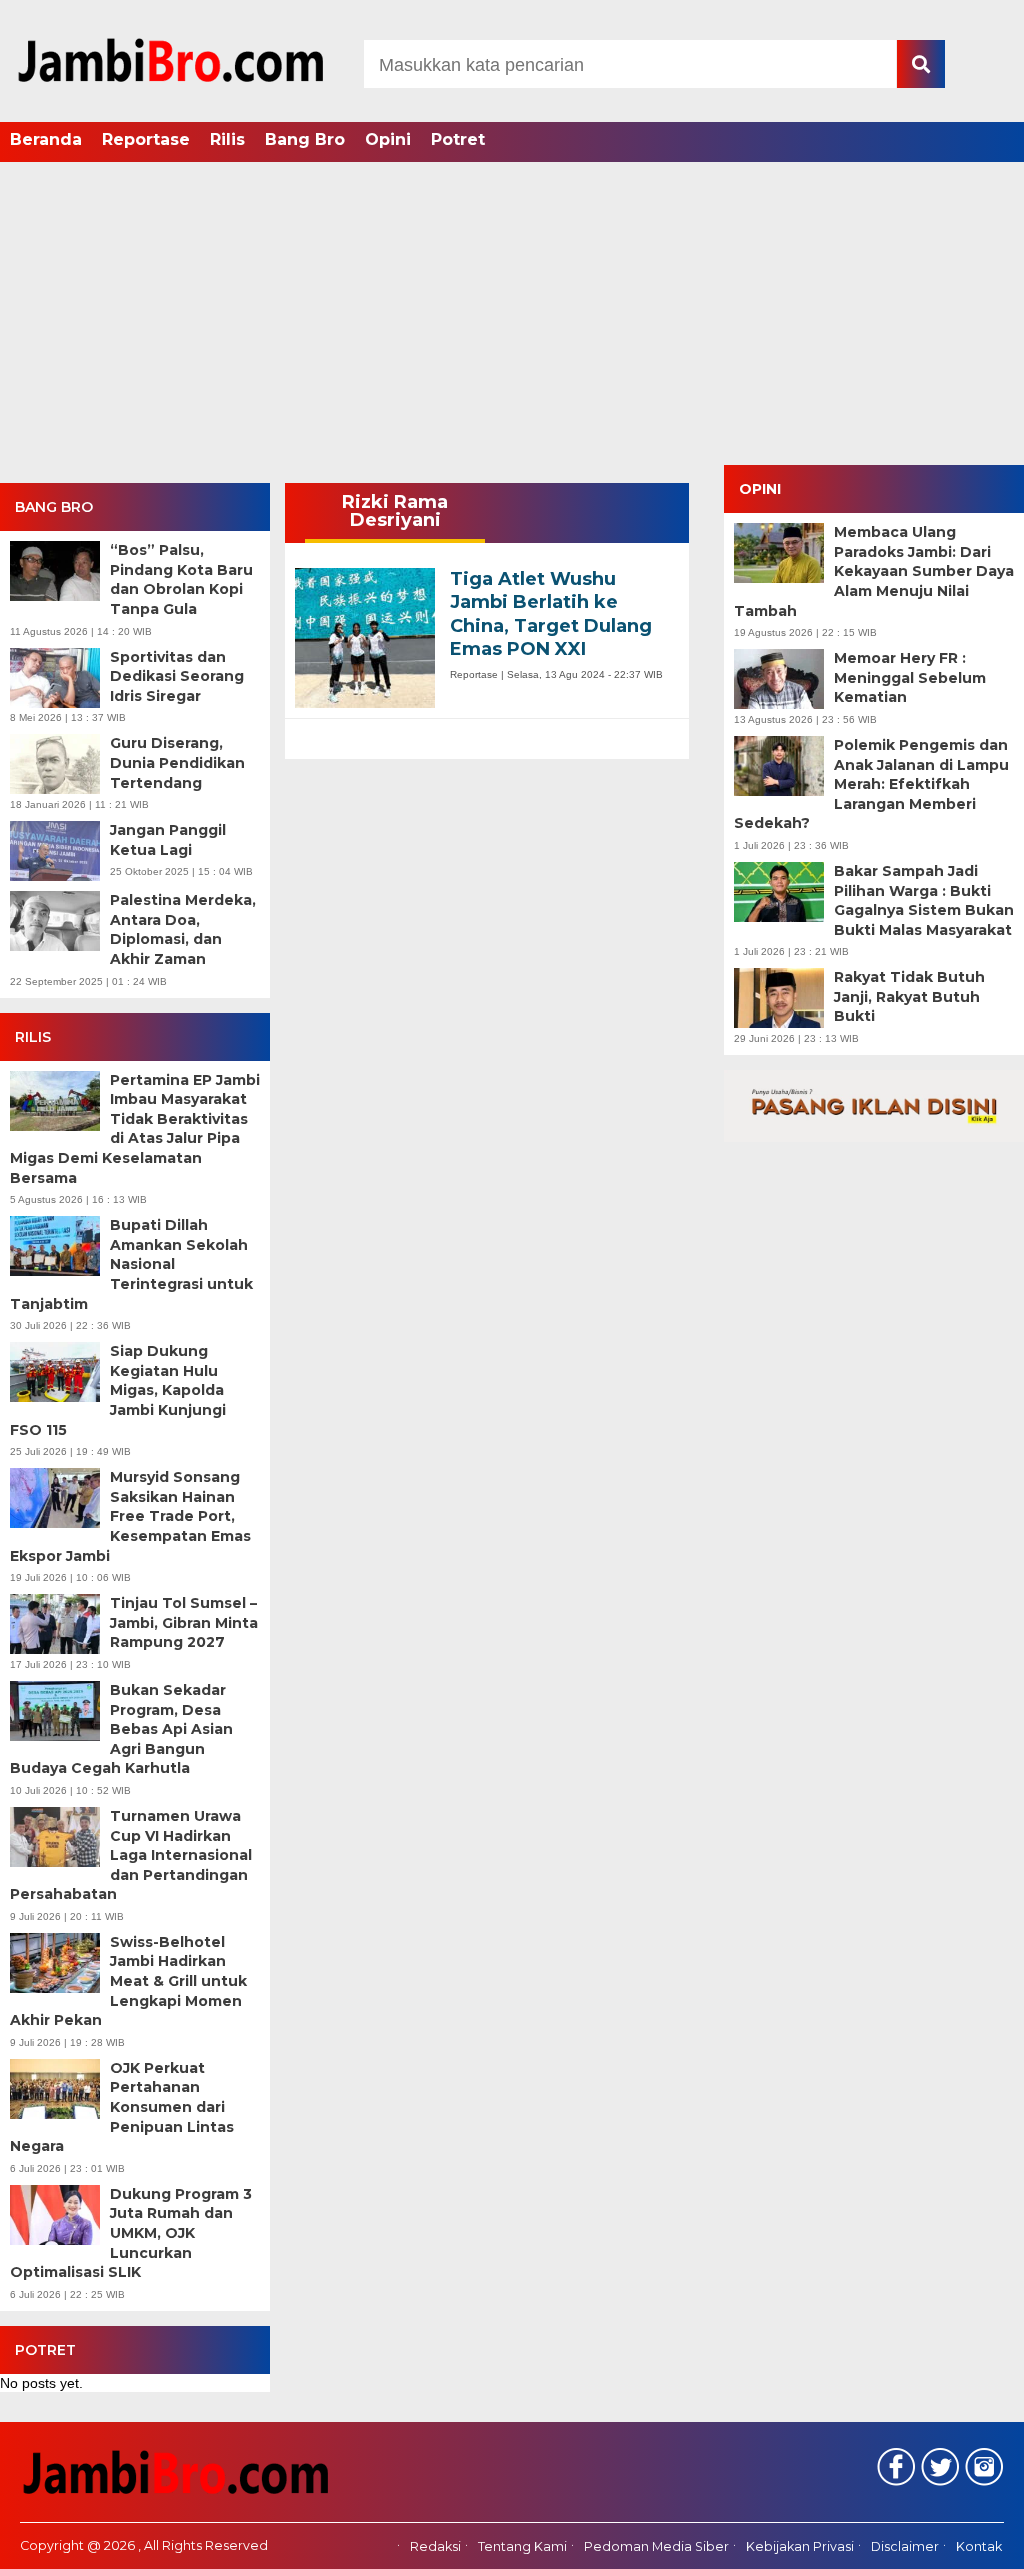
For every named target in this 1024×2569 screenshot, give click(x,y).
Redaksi (435, 2546)
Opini (388, 139)
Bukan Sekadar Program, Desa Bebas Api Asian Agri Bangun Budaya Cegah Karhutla (121, 1729)
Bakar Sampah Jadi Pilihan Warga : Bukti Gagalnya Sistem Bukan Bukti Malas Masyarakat (924, 900)
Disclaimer (905, 2546)
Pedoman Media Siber (656, 2546)
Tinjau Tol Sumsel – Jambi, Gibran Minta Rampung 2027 (184, 1622)
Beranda (46, 139)
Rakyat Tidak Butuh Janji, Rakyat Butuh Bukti (909, 996)
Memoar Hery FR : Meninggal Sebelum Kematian (910, 677)
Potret (458, 139)
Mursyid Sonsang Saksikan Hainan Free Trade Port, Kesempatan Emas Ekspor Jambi (130, 1516)
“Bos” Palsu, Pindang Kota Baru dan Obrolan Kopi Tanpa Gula (181, 579)
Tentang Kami (522, 2546)
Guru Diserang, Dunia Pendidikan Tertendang (177, 762)
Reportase (146, 139)
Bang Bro (305, 139)
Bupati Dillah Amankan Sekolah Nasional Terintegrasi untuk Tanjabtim (131, 1264)
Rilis (227, 139)
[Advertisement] (512, 315)
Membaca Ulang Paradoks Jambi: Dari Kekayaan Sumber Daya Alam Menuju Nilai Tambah (874, 571)
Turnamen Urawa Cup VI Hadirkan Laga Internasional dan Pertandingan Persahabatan (131, 1855)
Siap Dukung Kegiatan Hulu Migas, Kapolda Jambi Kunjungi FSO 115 (118, 1390)
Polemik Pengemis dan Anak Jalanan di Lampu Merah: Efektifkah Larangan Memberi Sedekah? (871, 784)
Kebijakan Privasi (800, 2546)
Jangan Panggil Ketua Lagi (168, 840)
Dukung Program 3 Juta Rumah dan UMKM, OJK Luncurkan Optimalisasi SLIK (131, 2233)
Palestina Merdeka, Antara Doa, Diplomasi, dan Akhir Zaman (183, 929)
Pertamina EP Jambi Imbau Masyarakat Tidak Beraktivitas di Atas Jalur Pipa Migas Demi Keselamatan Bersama (135, 1129)
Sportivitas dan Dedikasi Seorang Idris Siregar (177, 676)
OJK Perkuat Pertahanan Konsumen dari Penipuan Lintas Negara (122, 2107)
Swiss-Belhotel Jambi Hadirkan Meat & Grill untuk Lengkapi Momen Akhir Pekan (128, 1981)
